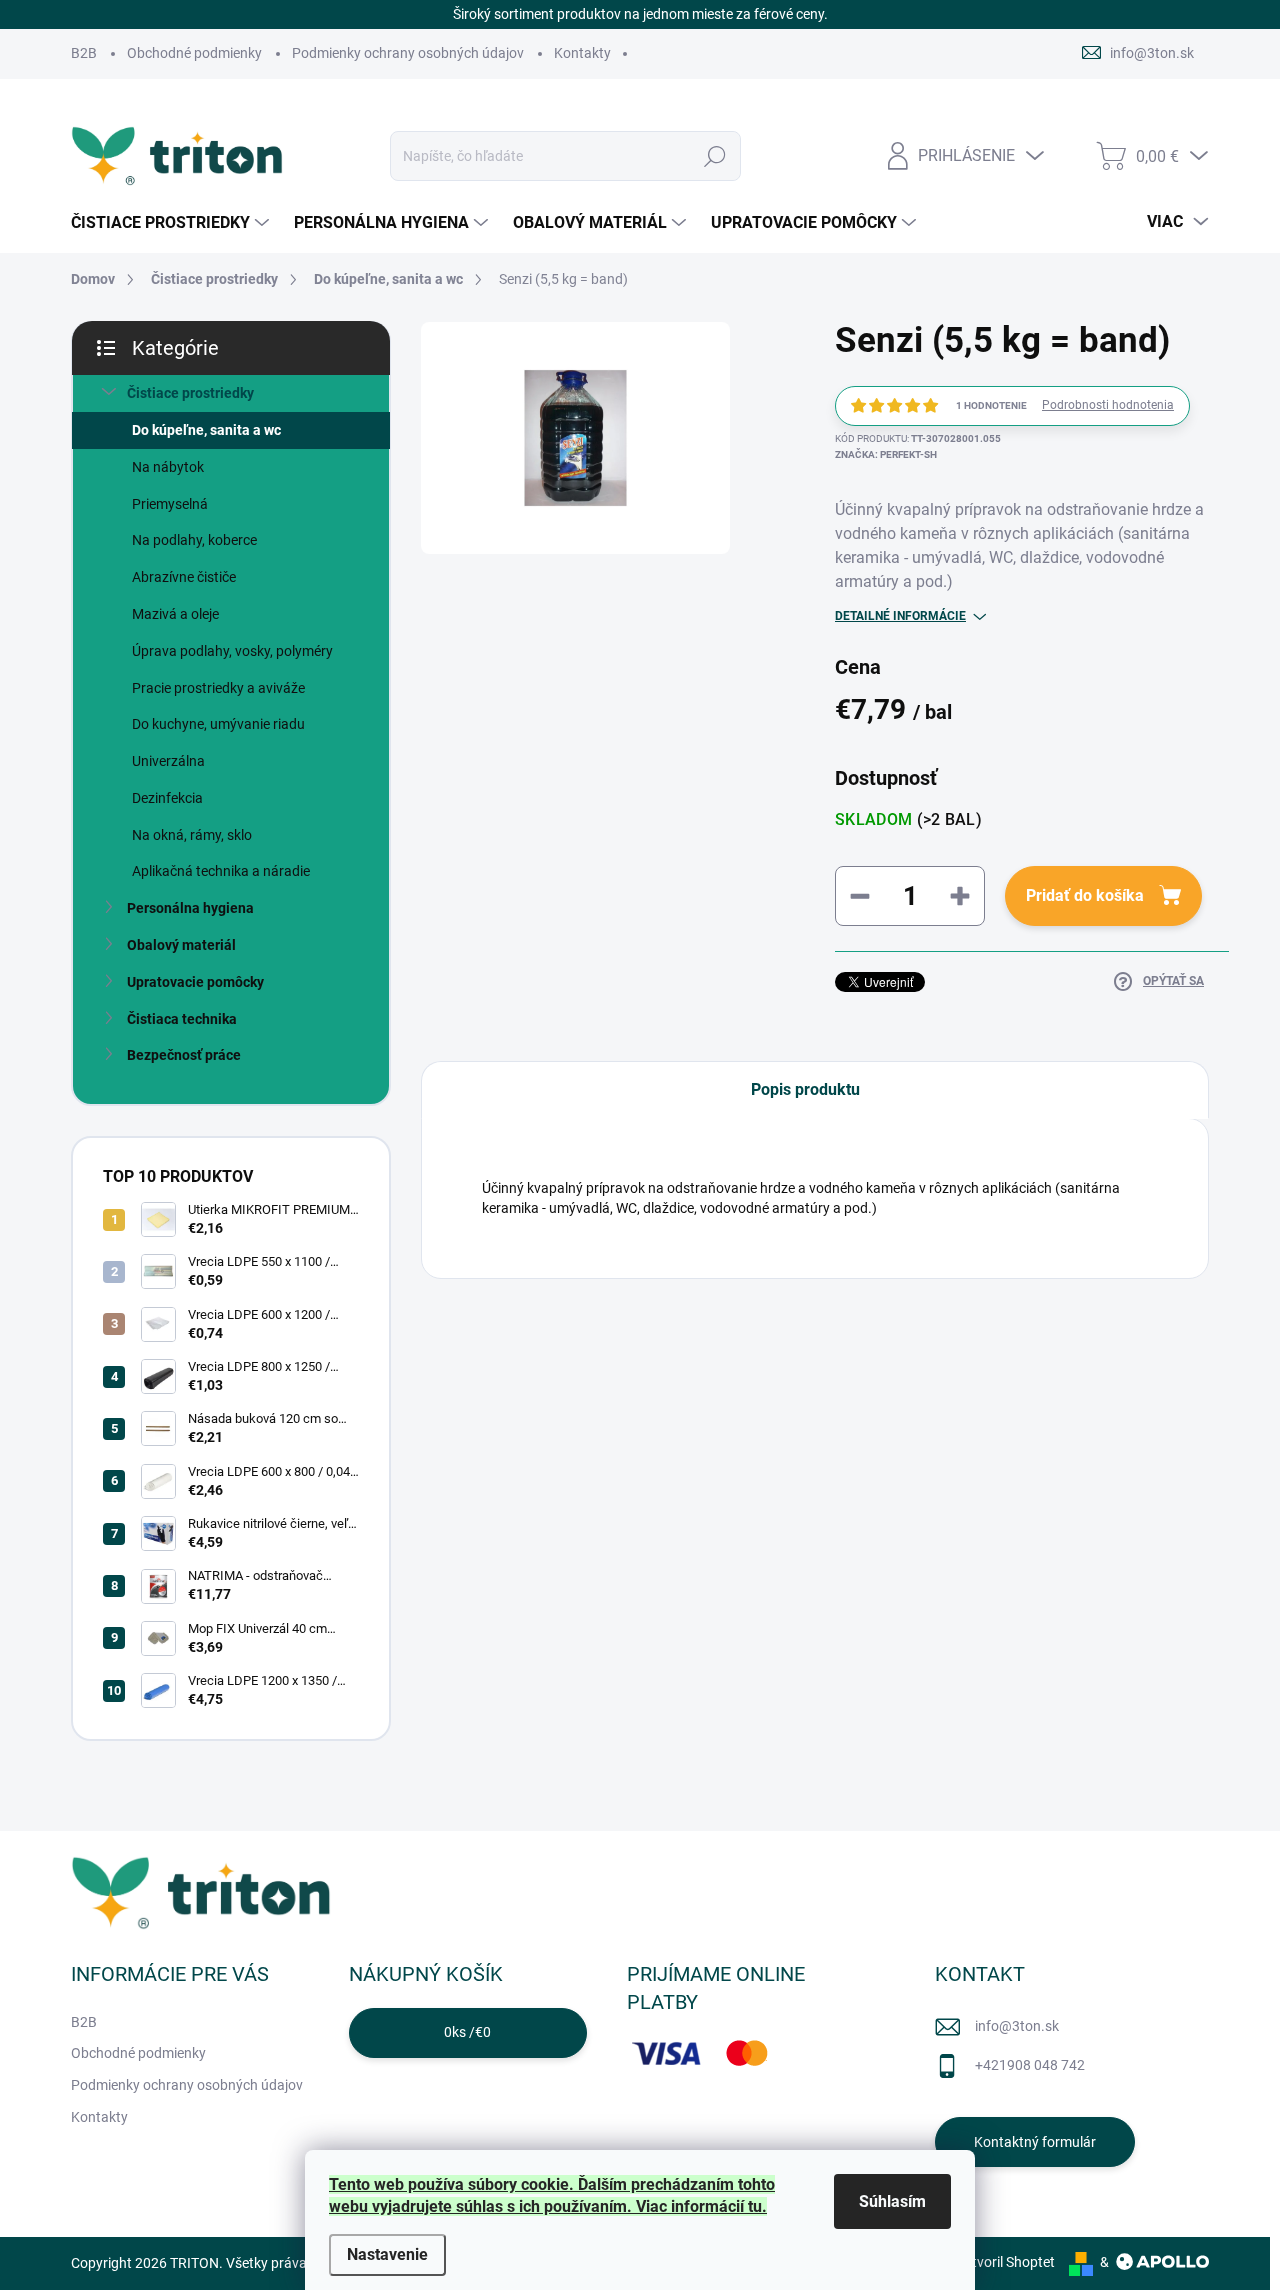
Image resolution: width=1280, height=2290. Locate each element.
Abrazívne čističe (184, 577)
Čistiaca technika (182, 1019)
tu (755, 2206)
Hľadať (714, 156)
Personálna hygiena (190, 908)
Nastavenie (387, 2254)
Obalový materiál (181, 945)
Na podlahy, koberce (194, 540)
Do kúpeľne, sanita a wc (206, 430)
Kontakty (582, 53)
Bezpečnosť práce (184, 1055)
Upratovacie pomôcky (195, 982)
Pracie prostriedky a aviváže (218, 688)
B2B (84, 53)
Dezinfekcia (167, 798)
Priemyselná (170, 504)
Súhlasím (892, 2201)
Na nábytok (168, 467)
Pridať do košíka (1085, 895)
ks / (467, 2032)
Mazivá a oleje (175, 614)
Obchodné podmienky (194, 53)
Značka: (886, 454)
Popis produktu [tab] (805, 1089)
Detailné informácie (900, 616)
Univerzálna (168, 761)
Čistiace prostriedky (190, 393)
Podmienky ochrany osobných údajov (408, 53)
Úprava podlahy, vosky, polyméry (232, 651)
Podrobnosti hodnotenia (1108, 405)
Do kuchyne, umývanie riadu (218, 724)
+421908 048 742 (1030, 2065)
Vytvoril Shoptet (1005, 2262)
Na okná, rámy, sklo (192, 835)
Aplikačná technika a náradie (221, 871)
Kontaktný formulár (1035, 2142)
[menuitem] (172, 223)
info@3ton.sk (1017, 2026)
